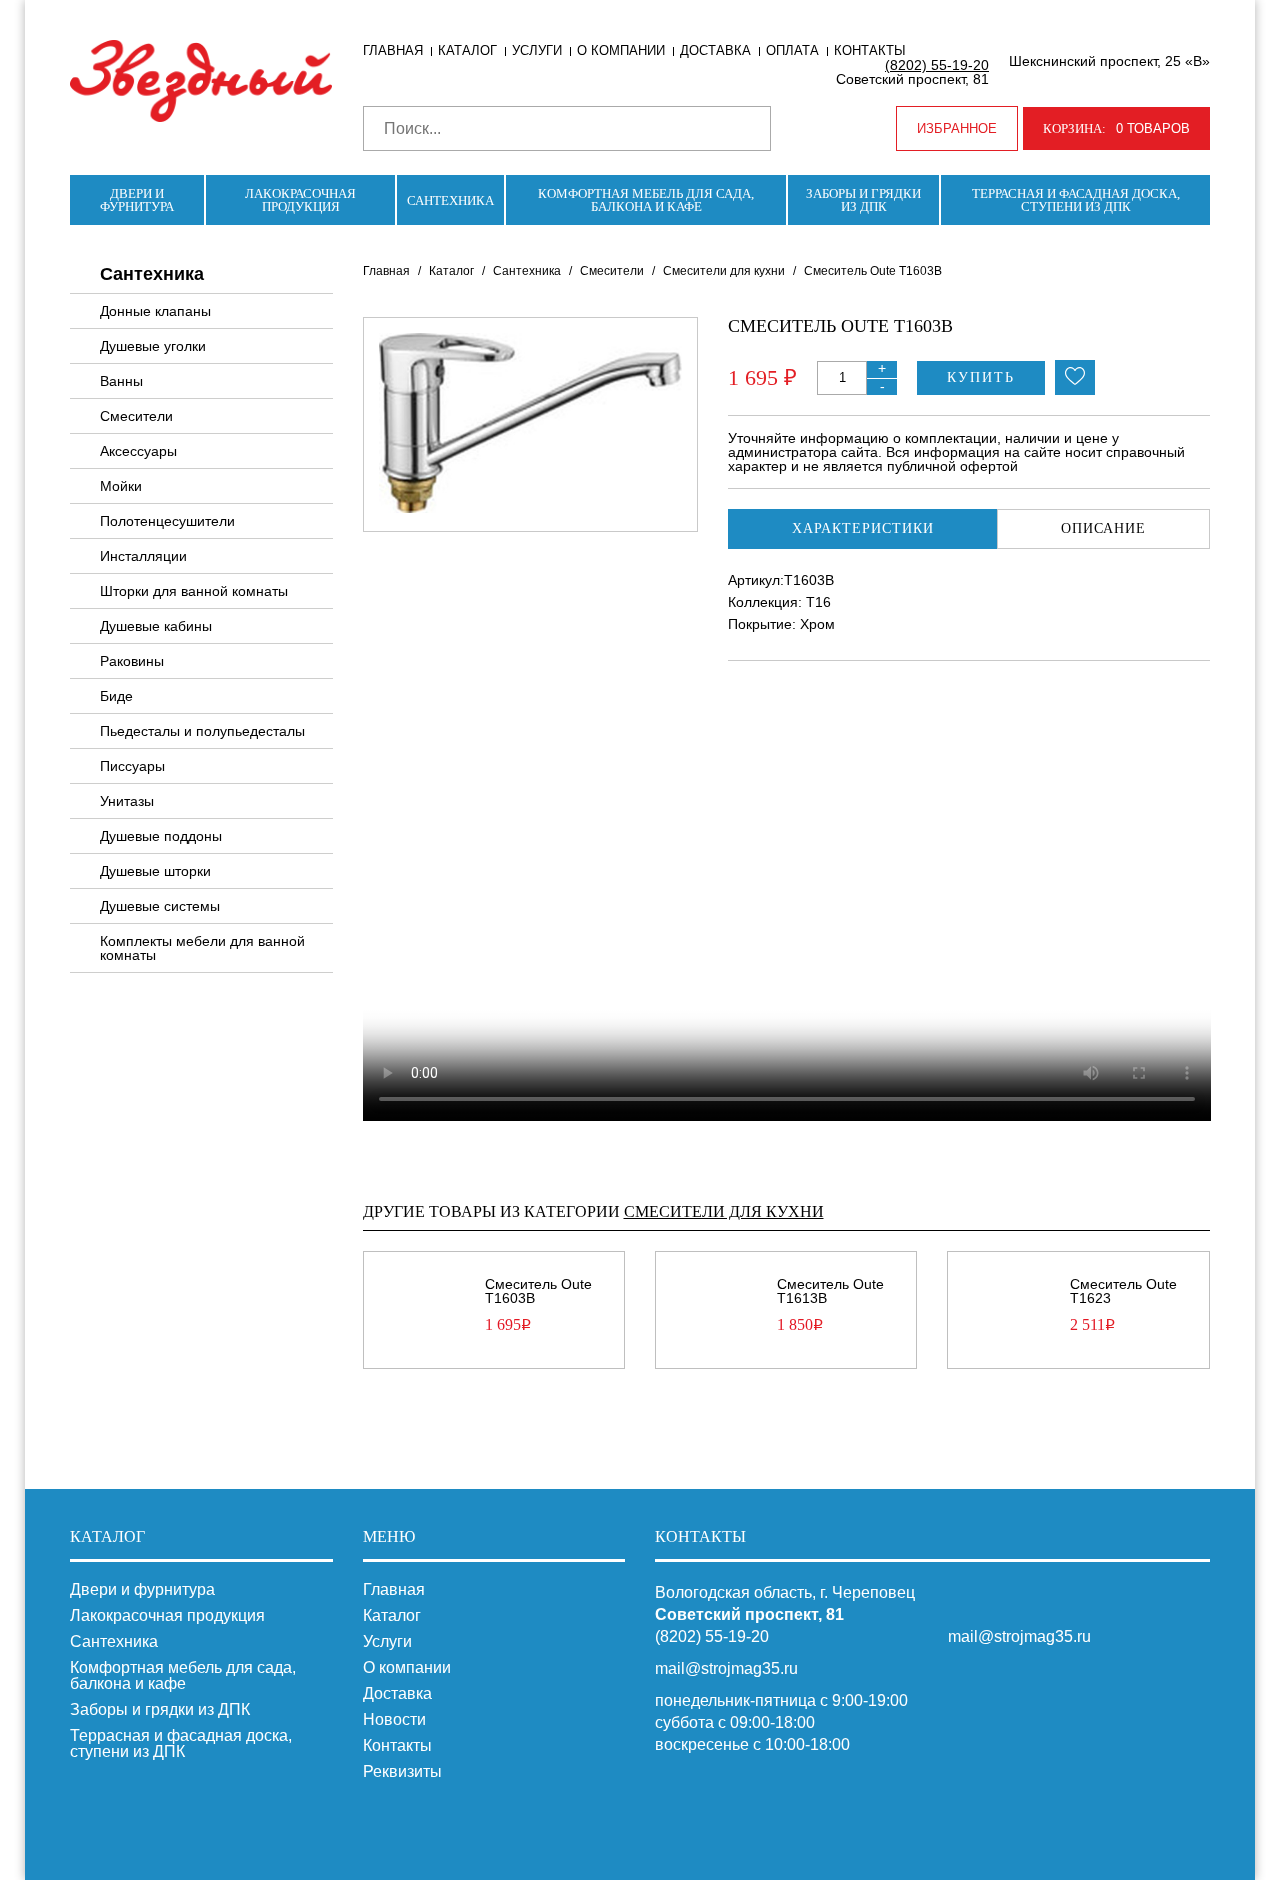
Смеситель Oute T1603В (538, 1291)
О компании (621, 50)
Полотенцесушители (167, 521)
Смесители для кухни (724, 271)
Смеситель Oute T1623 (1123, 1291)
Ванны (121, 381)
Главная (393, 50)
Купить (981, 377)
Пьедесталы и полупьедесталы (202, 731)
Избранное (957, 128)
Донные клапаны (155, 311)
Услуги (537, 50)
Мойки (121, 486)
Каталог (467, 50)
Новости (394, 1720)
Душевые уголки (153, 346)
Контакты (870, 50)
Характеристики (863, 528)
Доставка (715, 50)
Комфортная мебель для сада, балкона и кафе (646, 200)
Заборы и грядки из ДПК (863, 200)
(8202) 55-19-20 (937, 65)
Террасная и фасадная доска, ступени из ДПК (1076, 200)
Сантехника (450, 200)
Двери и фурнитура (137, 200)
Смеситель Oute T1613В (830, 1291)
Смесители (136, 416)
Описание (1103, 528)
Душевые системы (160, 906)
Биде (116, 696)
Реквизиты (402, 1772)
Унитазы (127, 801)
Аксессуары (138, 451)
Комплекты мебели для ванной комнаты (202, 948)
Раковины (132, 661)
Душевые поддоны (161, 836)
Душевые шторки (155, 871)
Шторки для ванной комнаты (194, 591)
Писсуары (132, 766)
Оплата (792, 50)
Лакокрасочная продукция (300, 200)
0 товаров (1116, 128)
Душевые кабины (156, 626)
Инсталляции (143, 556)
